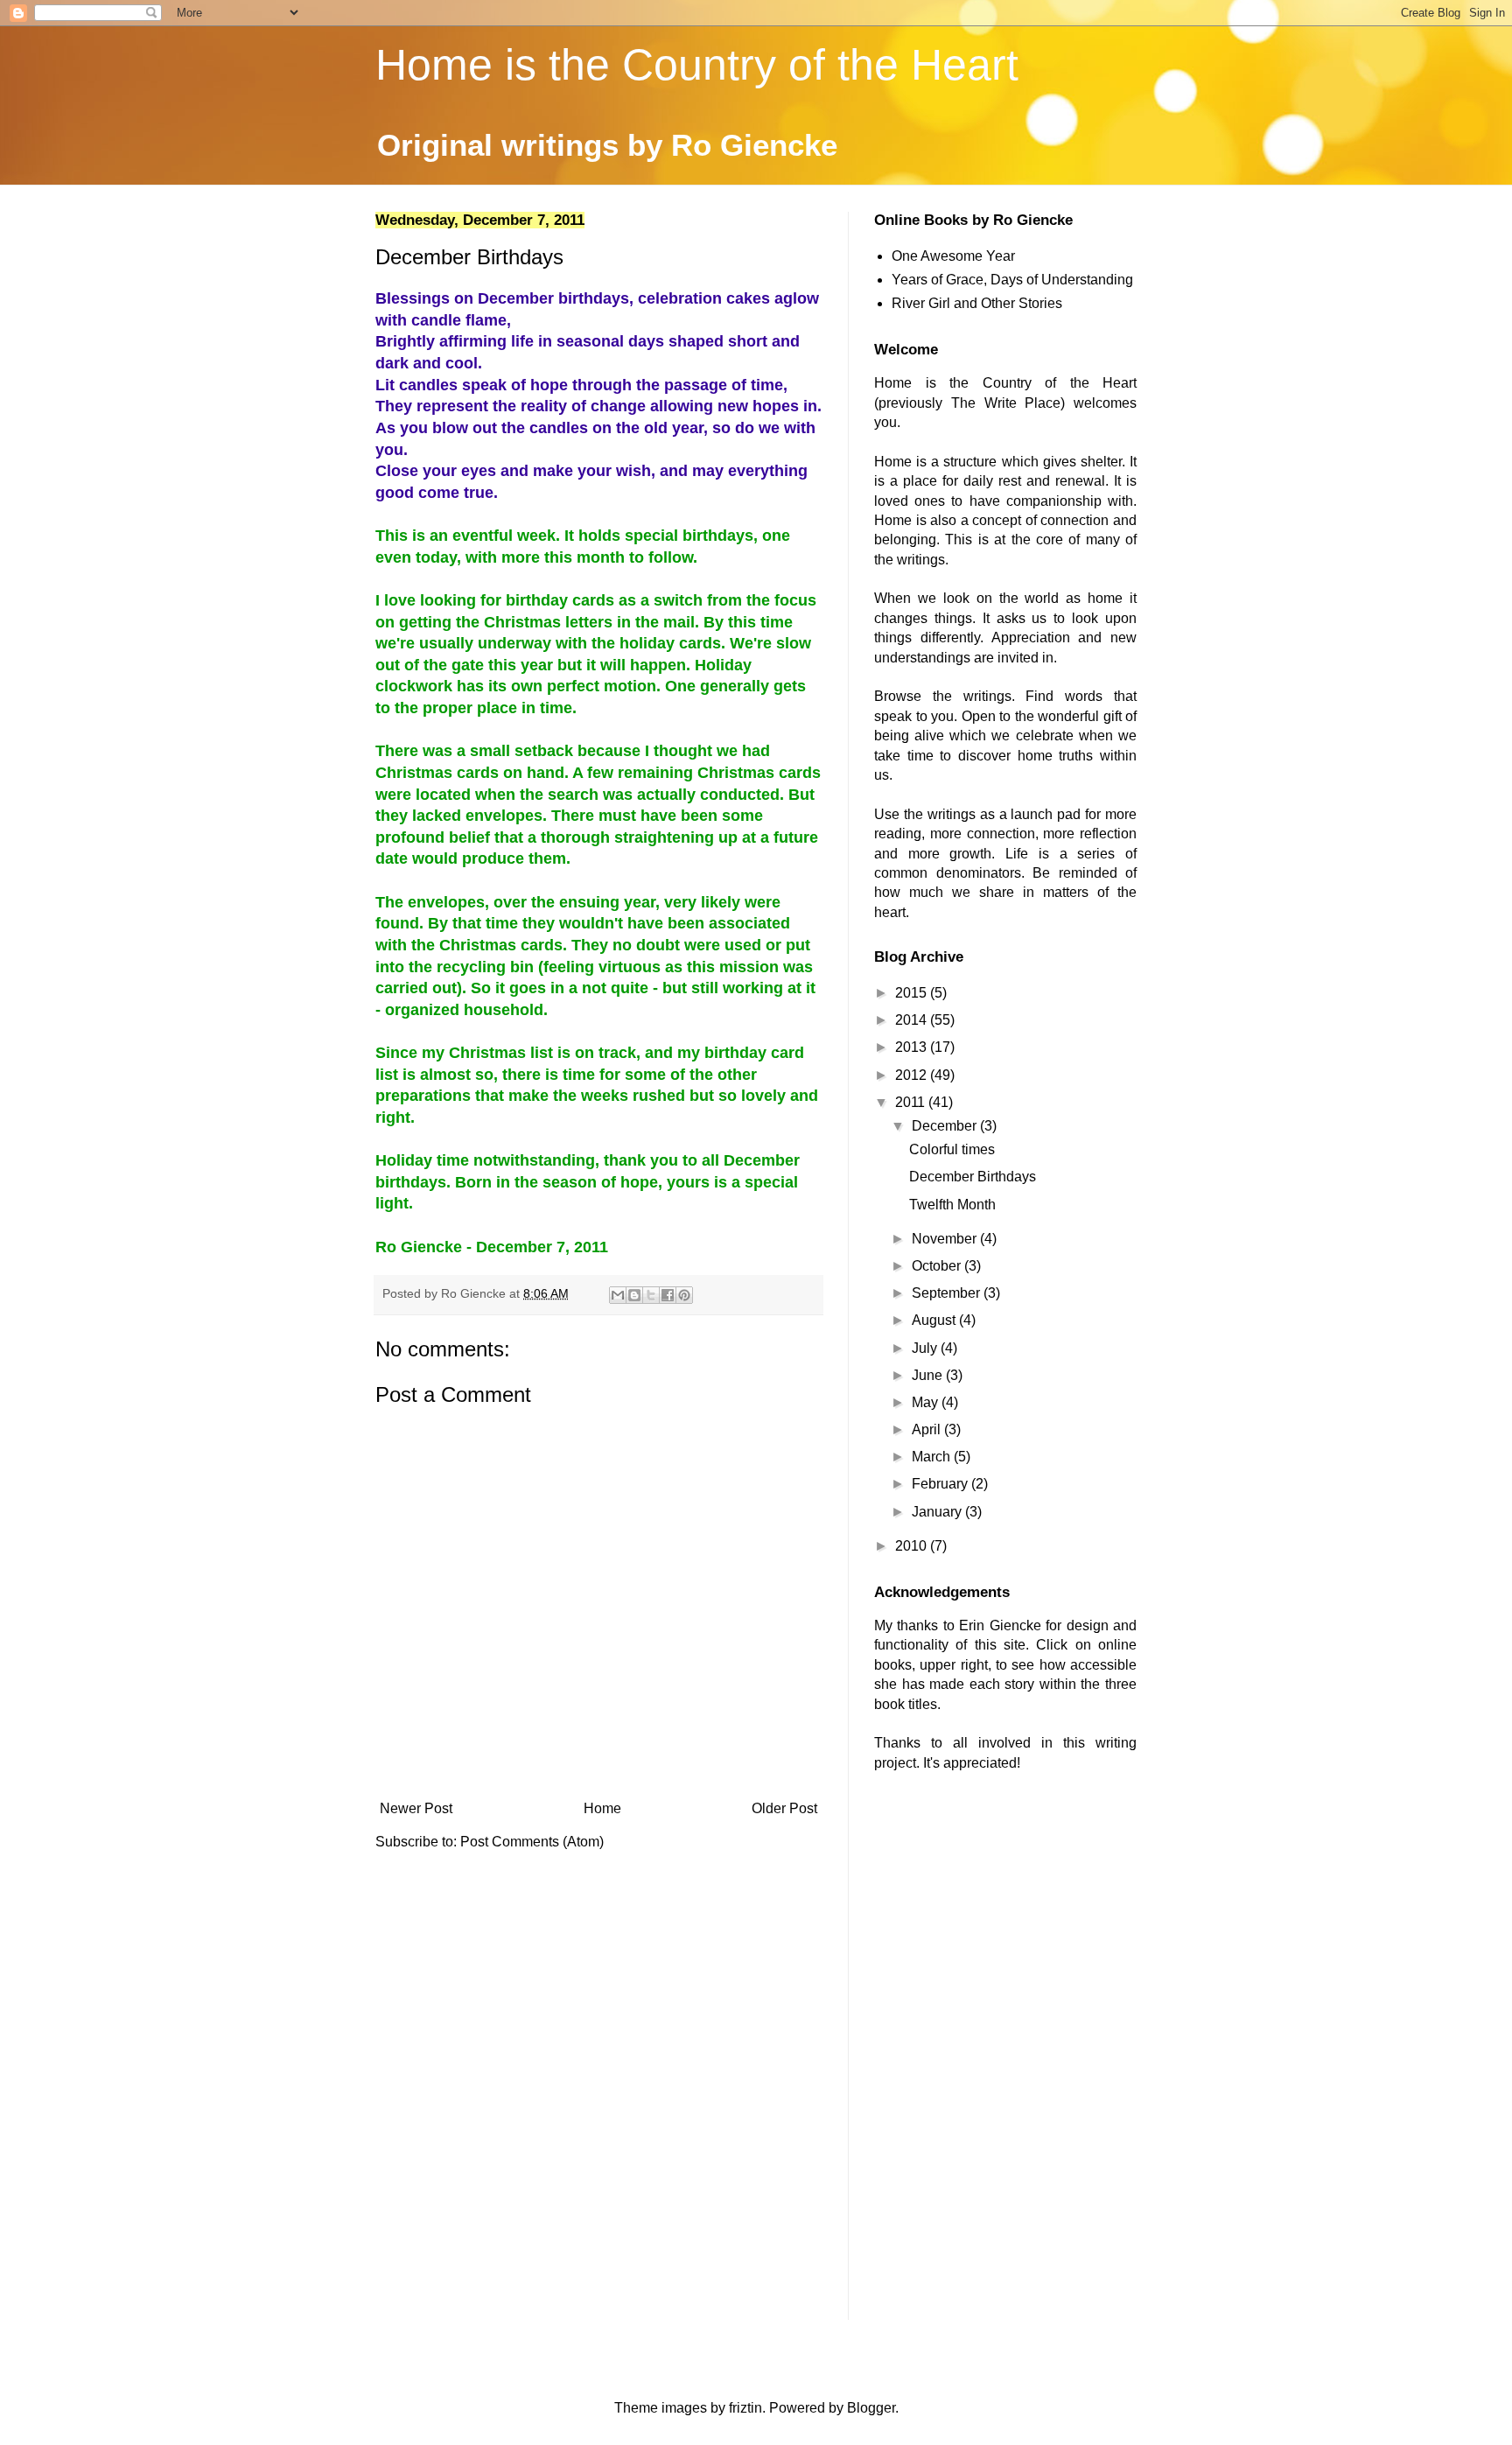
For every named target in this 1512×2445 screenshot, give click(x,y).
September (948, 1293)
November (946, 1239)
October (938, 1266)
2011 (912, 1102)
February (941, 1484)
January (938, 1512)
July (926, 1348)
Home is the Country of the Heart (697, 65)
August (935, 1320)
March (933, 1457)
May (927, 1402)
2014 (913, 1020)
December (946, 1126)
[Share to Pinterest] (684, 1295)
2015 (913, 993)
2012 (913, 1075)
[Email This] (618, 1295)
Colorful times (952, 1149)
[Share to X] (651, 1295)
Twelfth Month (952, 1205)
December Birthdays (973, 1177)
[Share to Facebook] (668, 1295)
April (928, 1429)
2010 (913, 1546)
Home (602, 1808)
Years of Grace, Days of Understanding (1012, 280)
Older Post (784, 1808)
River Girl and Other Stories (977, 303)
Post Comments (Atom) (532, 1842)
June (929, 1375)
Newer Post (416, 1808)
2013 (913, 1047)
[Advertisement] (1005, 1929)
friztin (745, 2408)
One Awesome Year (953, 256)
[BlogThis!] (634, 1295)
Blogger (871, 2408)
